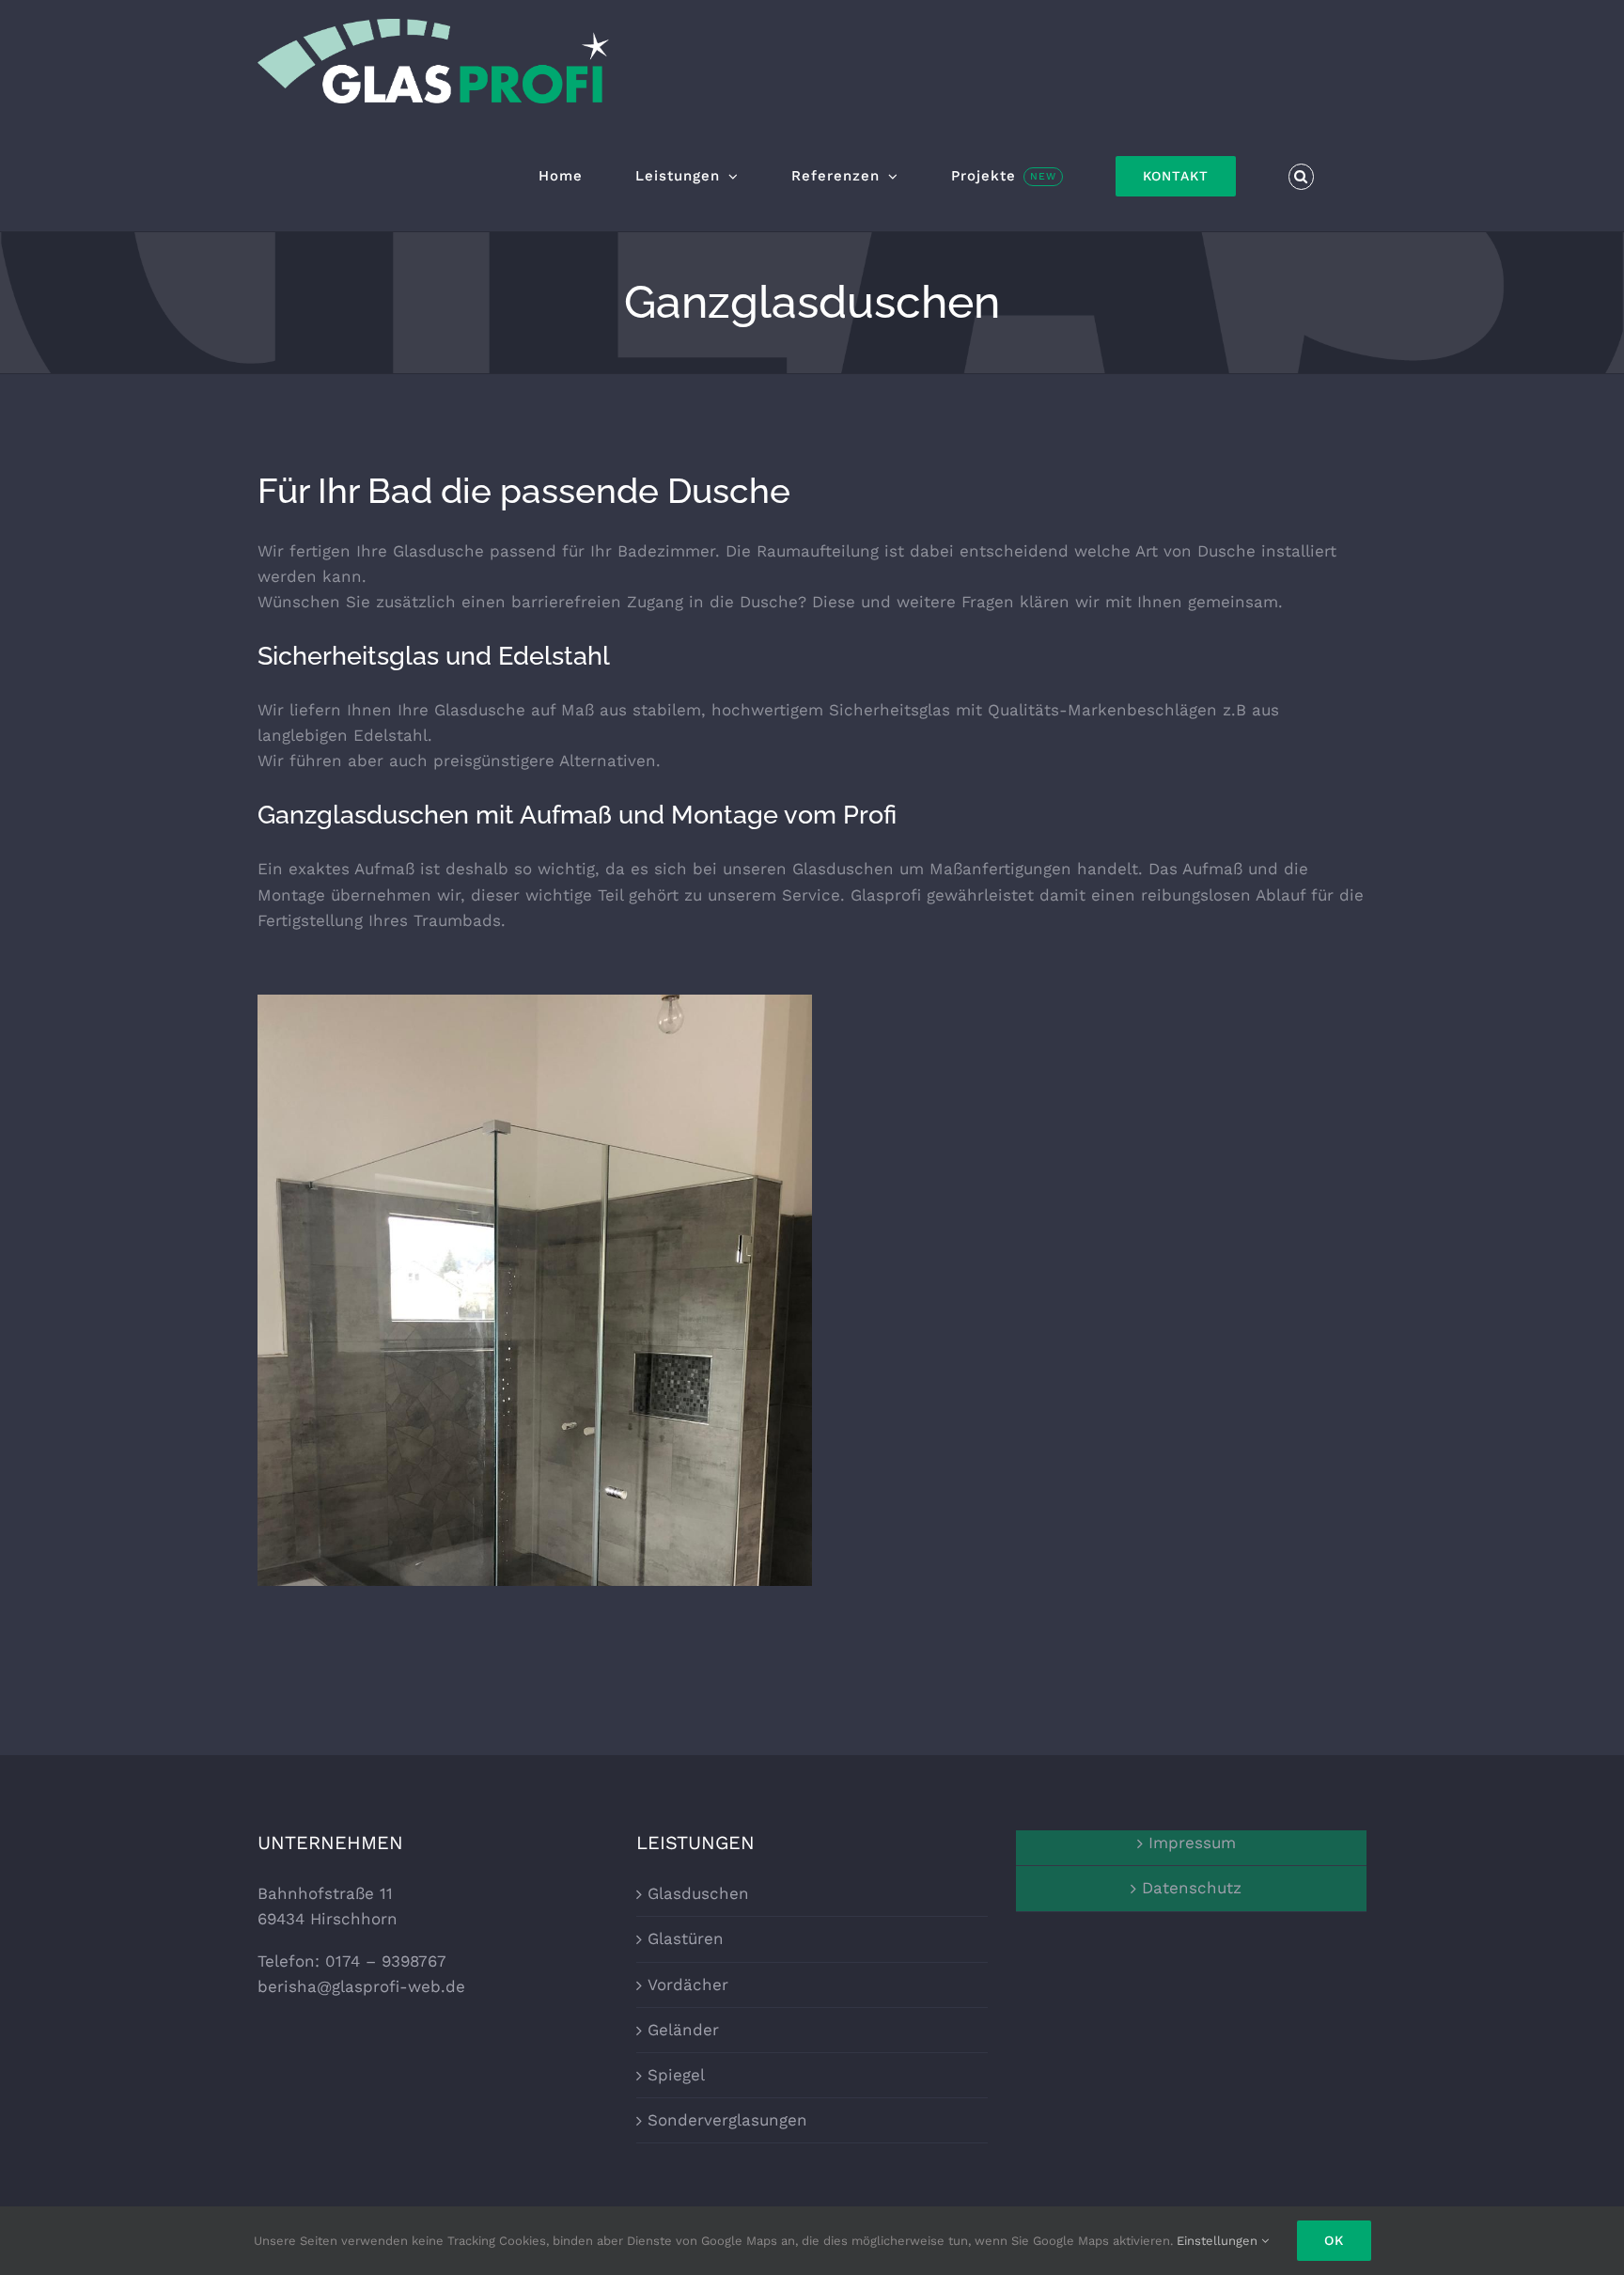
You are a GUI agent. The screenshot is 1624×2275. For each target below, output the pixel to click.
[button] (1302, 177)
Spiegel (676, 2075)
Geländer (683, 2030)
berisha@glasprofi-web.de (361, 1986)
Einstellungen (1219, 2241)
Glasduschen (698, 1893)
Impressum (1192, 1843)
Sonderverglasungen (727, 2120)
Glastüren (686, 1938)
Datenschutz (1192, 1888)
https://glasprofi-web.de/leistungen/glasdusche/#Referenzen (535, 1421)
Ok (1334, 2240)
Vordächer (688, 1985)
